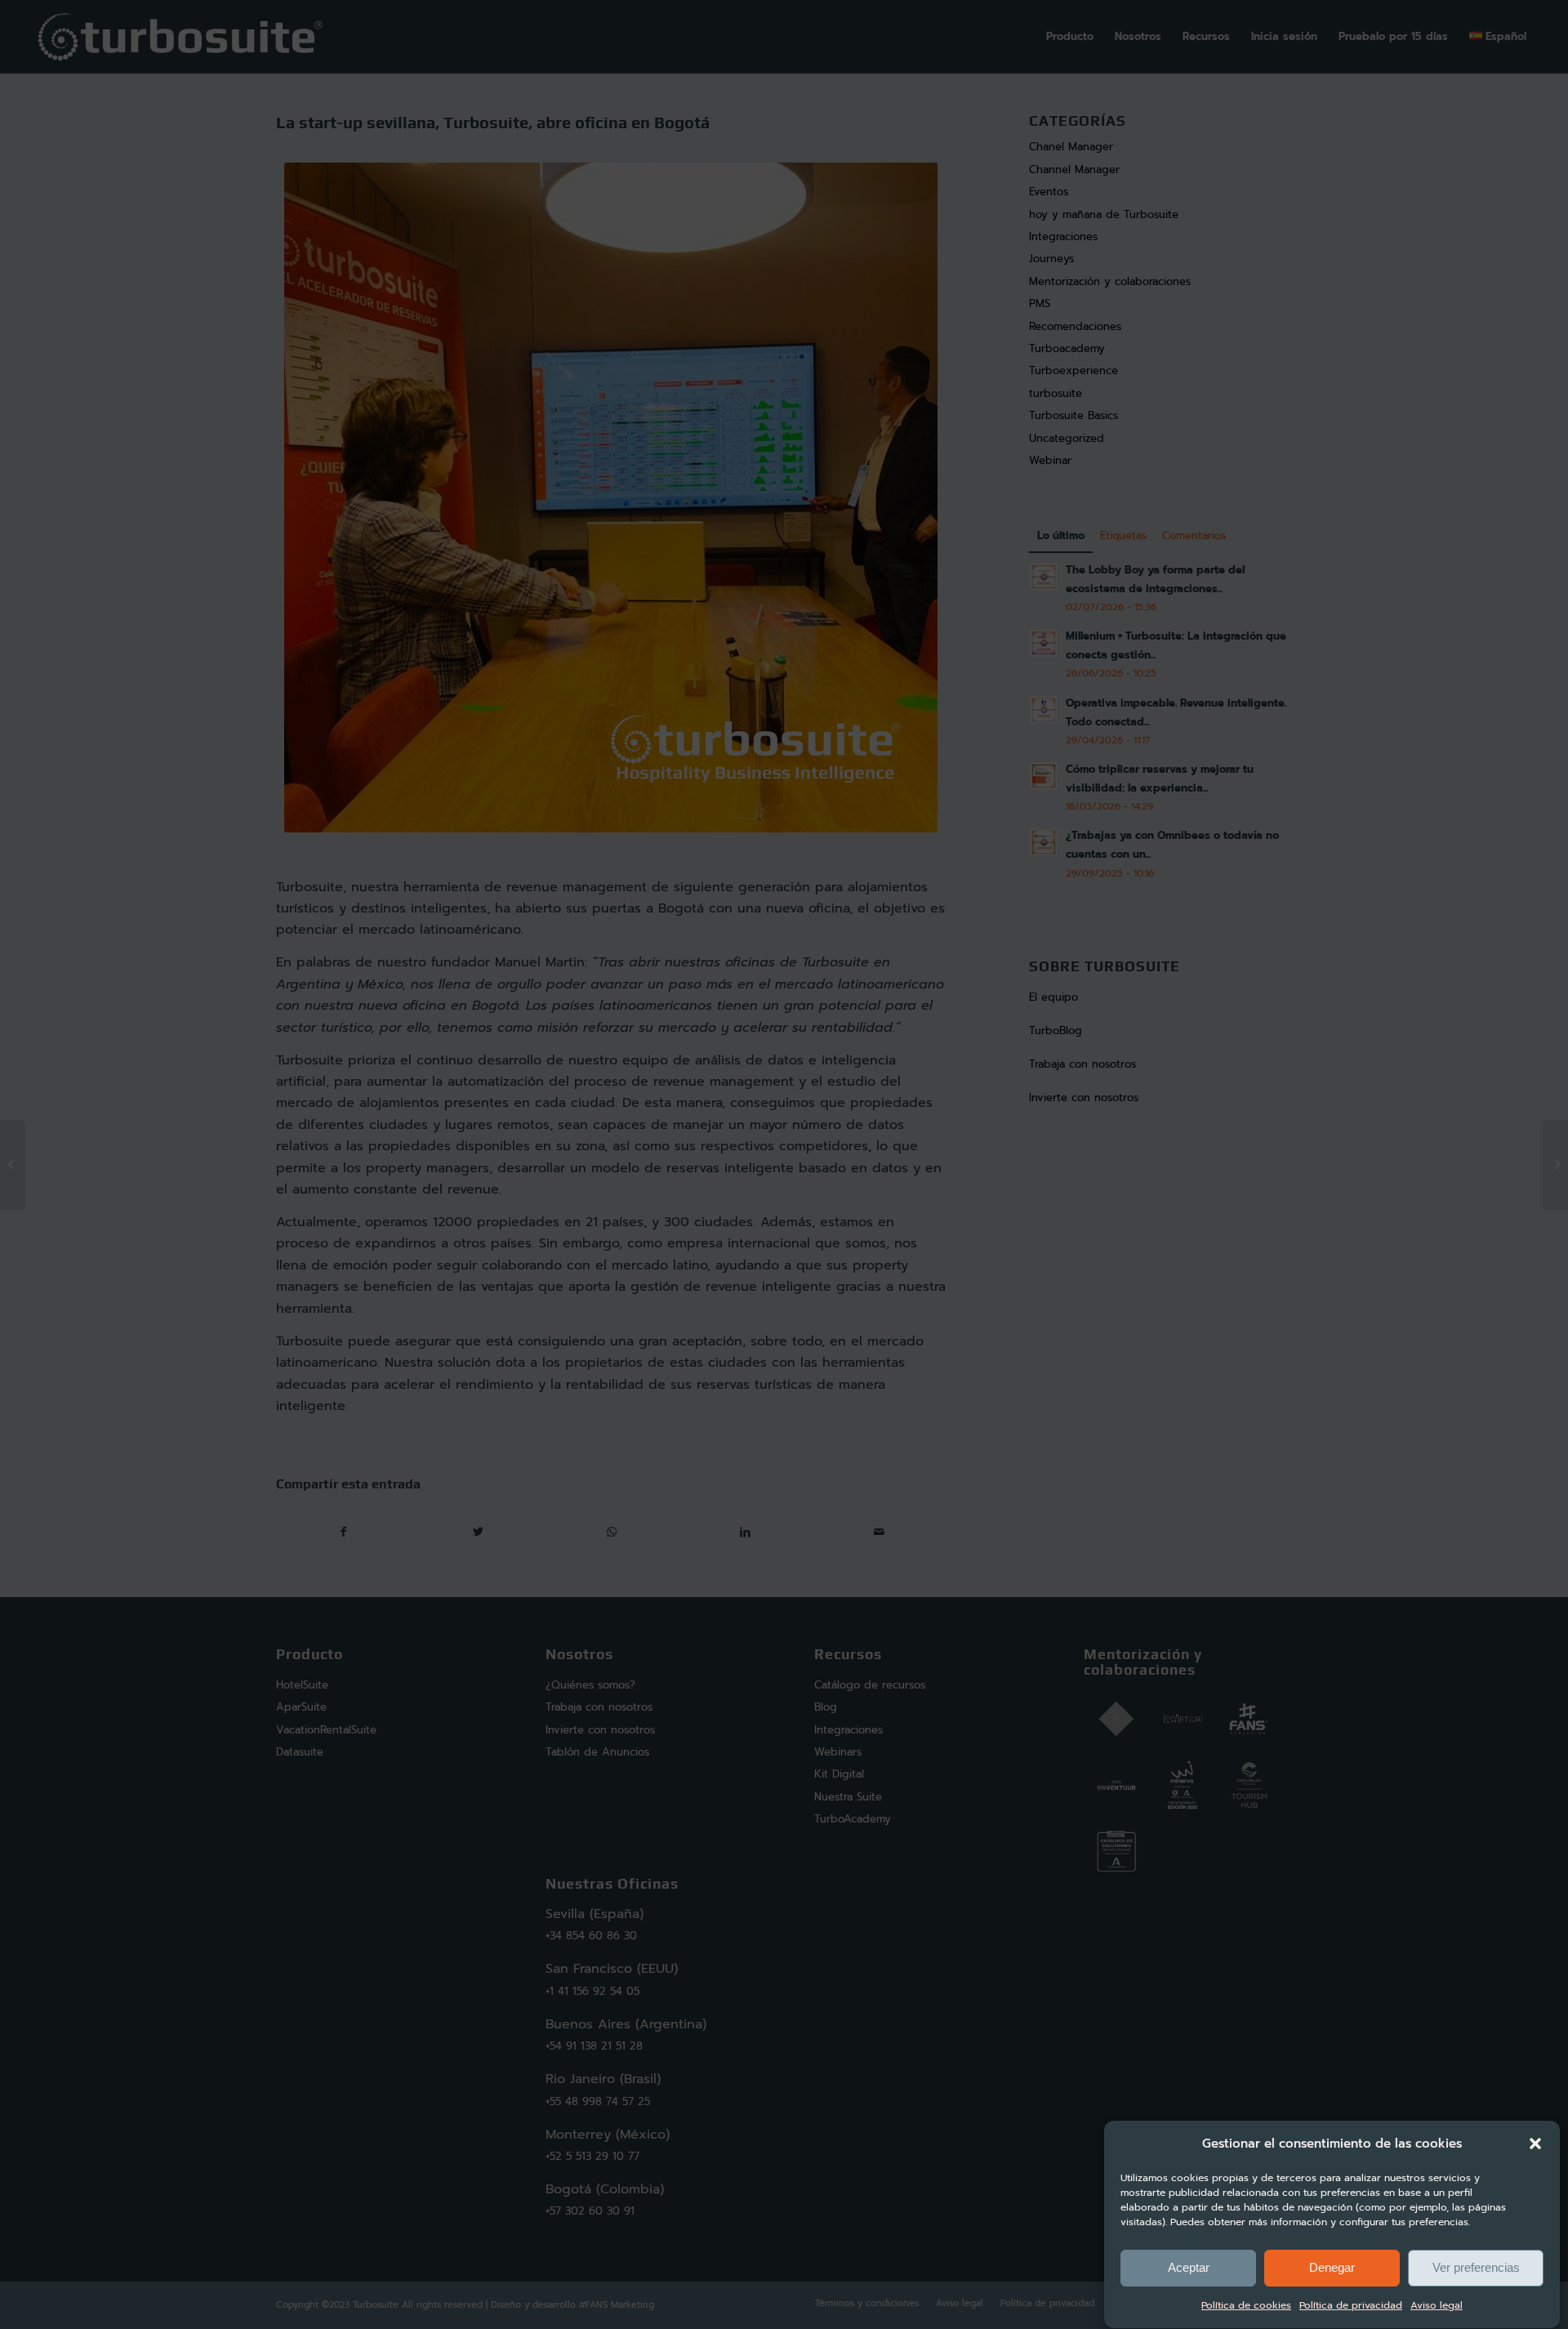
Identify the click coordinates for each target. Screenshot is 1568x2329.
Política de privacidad (1351, 2306)
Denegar (1332, 2268)
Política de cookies (1246, 2306)
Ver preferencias (1476, 2268)
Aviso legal (1437, 2306)
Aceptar (1189, 2268)
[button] (1535, 2144)
